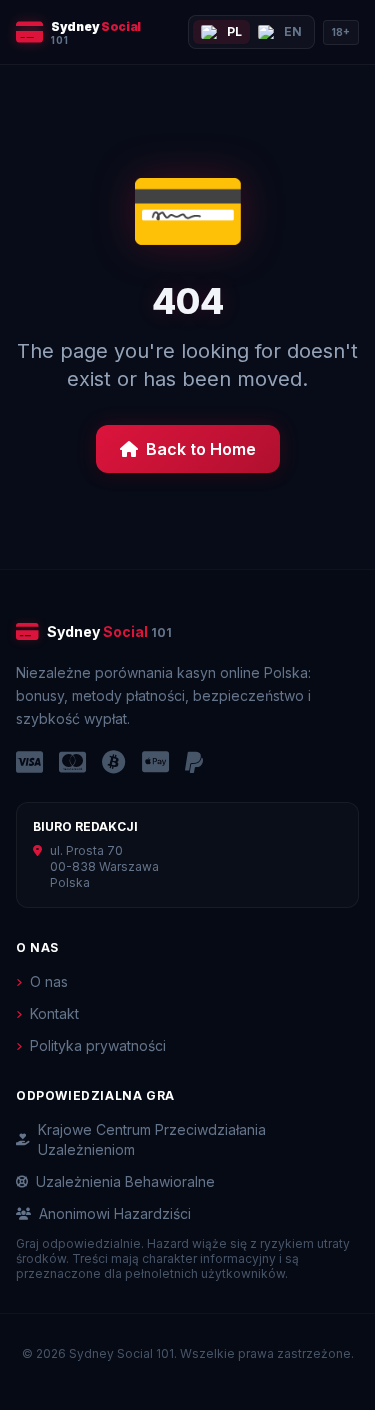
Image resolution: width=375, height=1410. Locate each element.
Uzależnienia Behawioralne (125, 1181)
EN (293, 31)
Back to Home (201, 449)
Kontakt (54, 1013)
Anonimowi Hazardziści (115, 1213)
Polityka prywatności (98, 1045)
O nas (49, 981)
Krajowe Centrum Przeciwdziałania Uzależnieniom (152, 1139)
